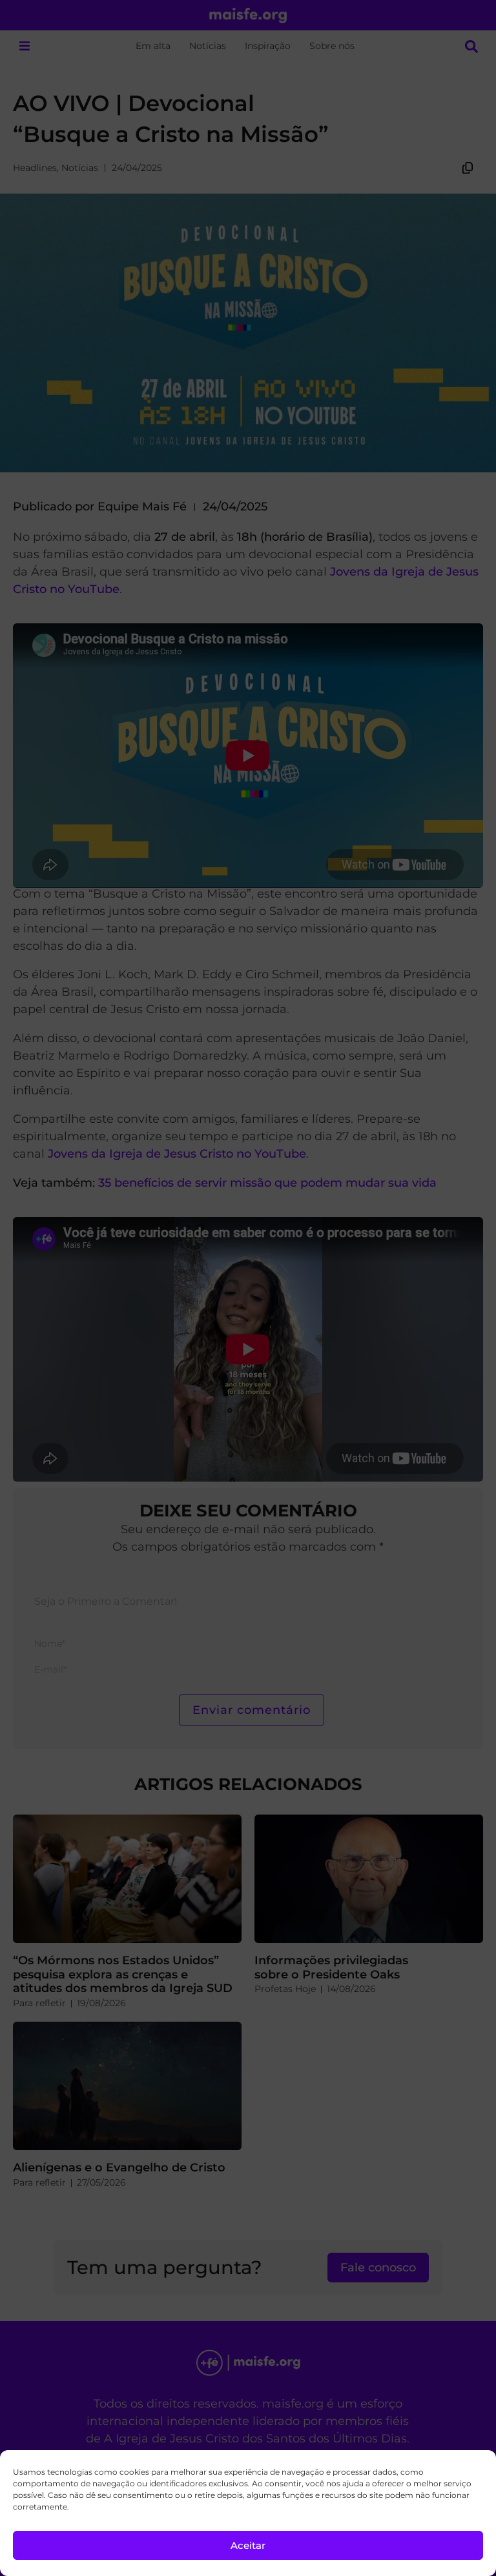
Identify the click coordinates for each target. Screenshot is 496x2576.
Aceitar (248, 2545)
